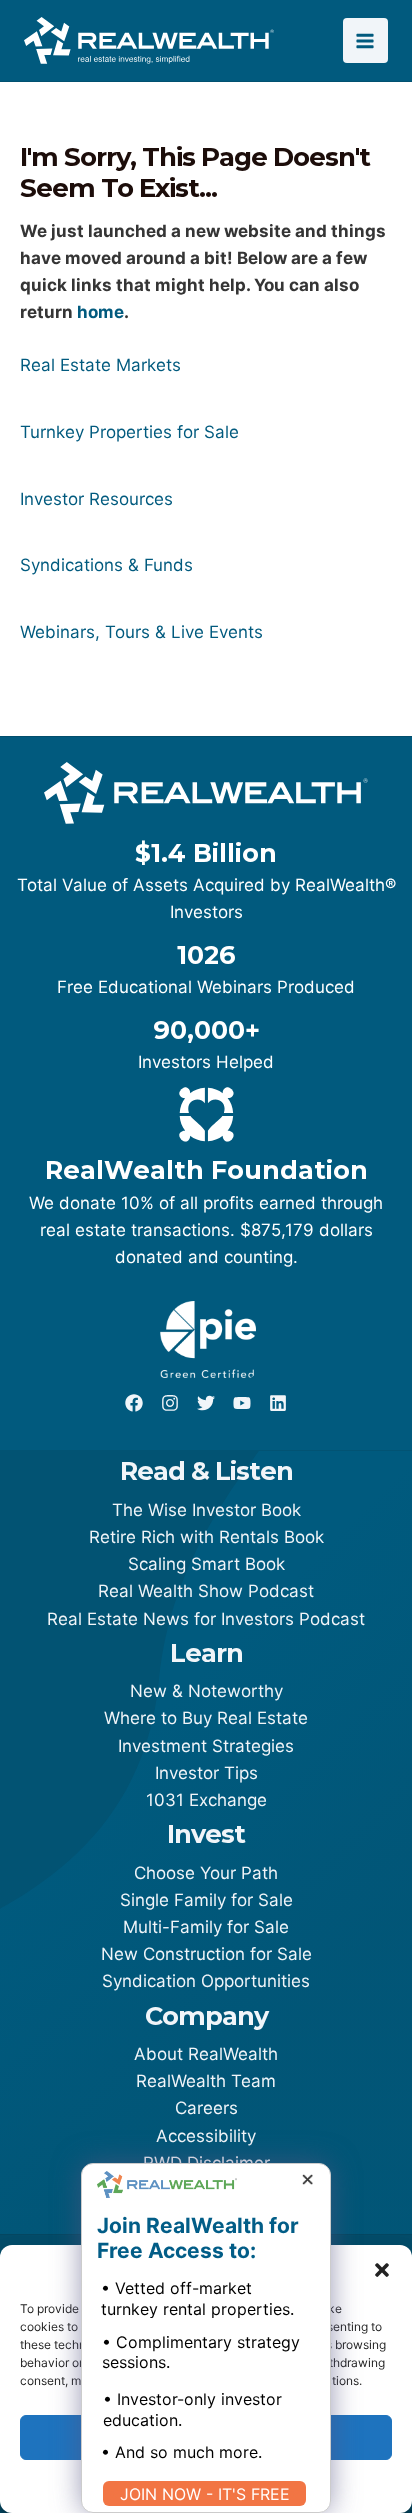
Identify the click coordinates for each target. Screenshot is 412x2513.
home (100, 312)
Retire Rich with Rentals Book (206, 1537)
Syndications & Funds (106, 565)
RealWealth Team (206, 2081)
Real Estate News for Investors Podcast (206, 1619)
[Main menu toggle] (366, 41)
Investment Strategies (206, 1746)
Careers (206, 2108)
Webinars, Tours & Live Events (141, 632)
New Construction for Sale (206, 1954)
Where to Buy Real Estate (206, 1718)
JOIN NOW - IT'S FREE (205, 2494)
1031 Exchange (206, 1800)
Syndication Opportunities (206, 1981)
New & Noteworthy (206, 1691)
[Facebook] (134, 1403)
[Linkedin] (278, 1403)
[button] (382, 2270)
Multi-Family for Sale (206, 1927)
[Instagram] (170, 1403)
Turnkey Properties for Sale (129, 432)
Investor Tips (206, 1773)
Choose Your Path (206, 1873)
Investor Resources (96, 499)
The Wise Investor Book (206, 1510)
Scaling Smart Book (206, 1564)
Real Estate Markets (100, 365)
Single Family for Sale (206, 1900)
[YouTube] (242, 1403)
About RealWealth (206, 2054)
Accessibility (206, 2136)
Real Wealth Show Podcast (206, 1591)
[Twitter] (206, 1403)
